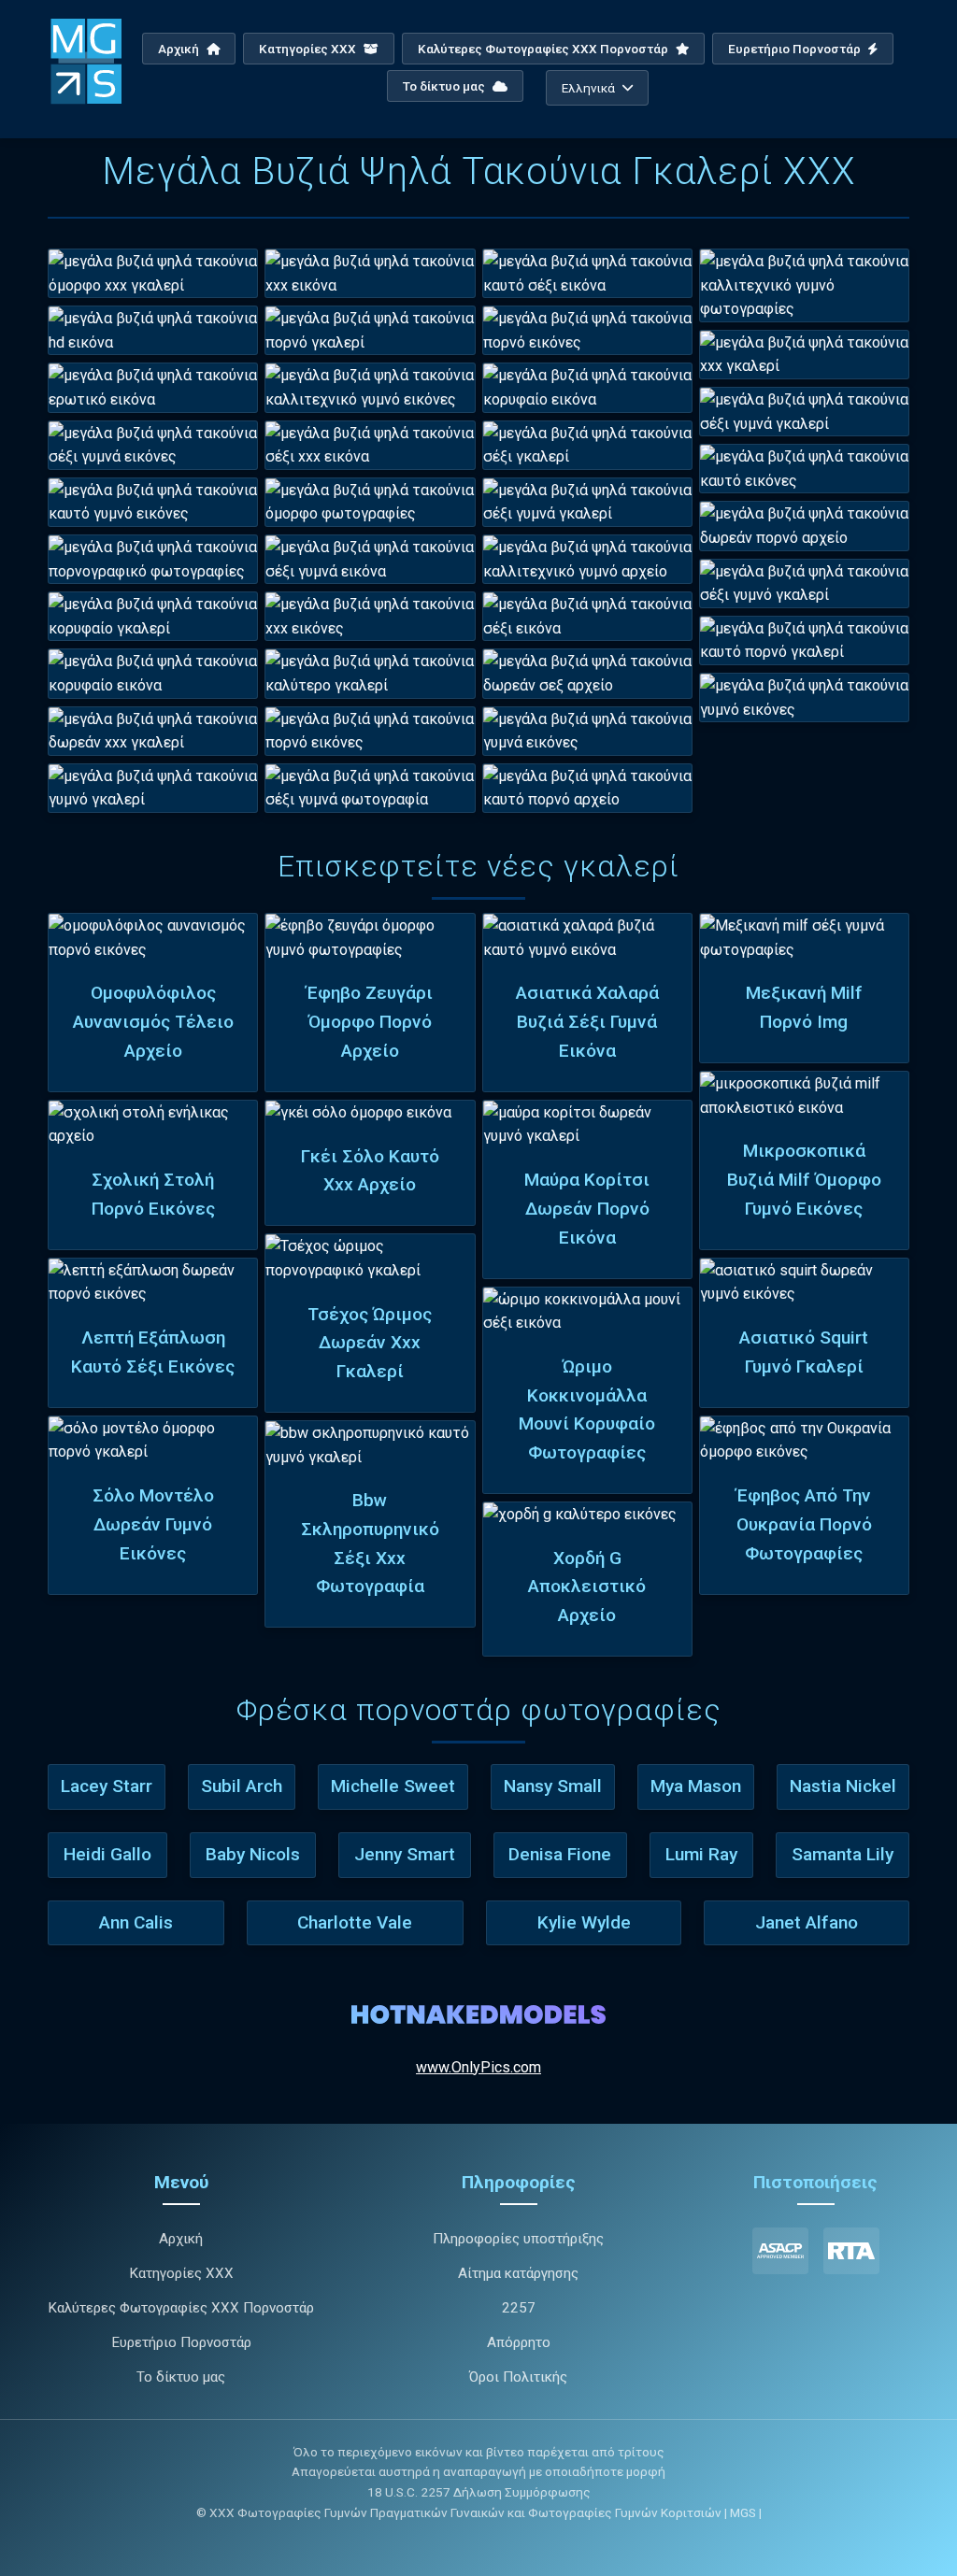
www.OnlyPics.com (478, 2067)
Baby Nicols (253, 1854)
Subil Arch (242, 1786)
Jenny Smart (405, 1854)
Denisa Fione (560, 1854)
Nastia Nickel (843, 1786)
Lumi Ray (701, 1854)
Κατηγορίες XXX (309, 49)
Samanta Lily (843, 1854)
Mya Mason (696, 1786)
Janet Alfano (807, 1922)
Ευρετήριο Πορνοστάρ (796, 49)
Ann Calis (136, 1922)
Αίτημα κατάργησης (518, 2273)
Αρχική (180, 49)
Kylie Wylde (584, 1922)
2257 (519, 2308)
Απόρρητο (519, 2342)
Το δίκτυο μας (445, 86)
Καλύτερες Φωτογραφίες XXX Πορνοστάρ (544, 49)
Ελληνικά (588, 88)
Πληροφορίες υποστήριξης (518, 2239)
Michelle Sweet (393, 1786)
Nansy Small (553, 1786)
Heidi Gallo (107, 1854)
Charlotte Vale (355, 1922)
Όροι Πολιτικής (518, 2377)
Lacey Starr (107, 1786)
